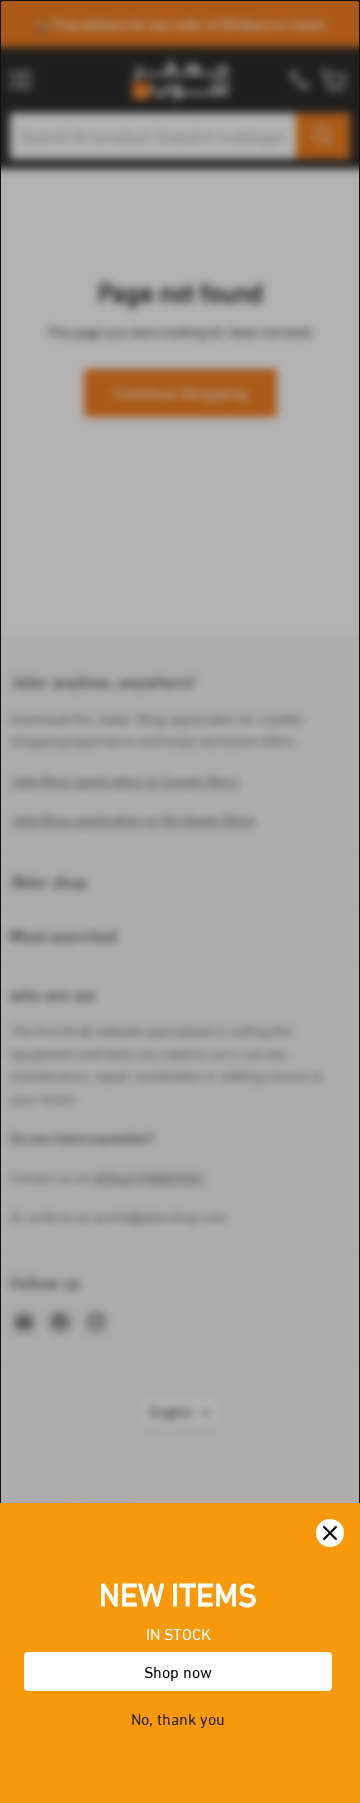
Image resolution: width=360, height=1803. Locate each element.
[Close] (330, 1533)
